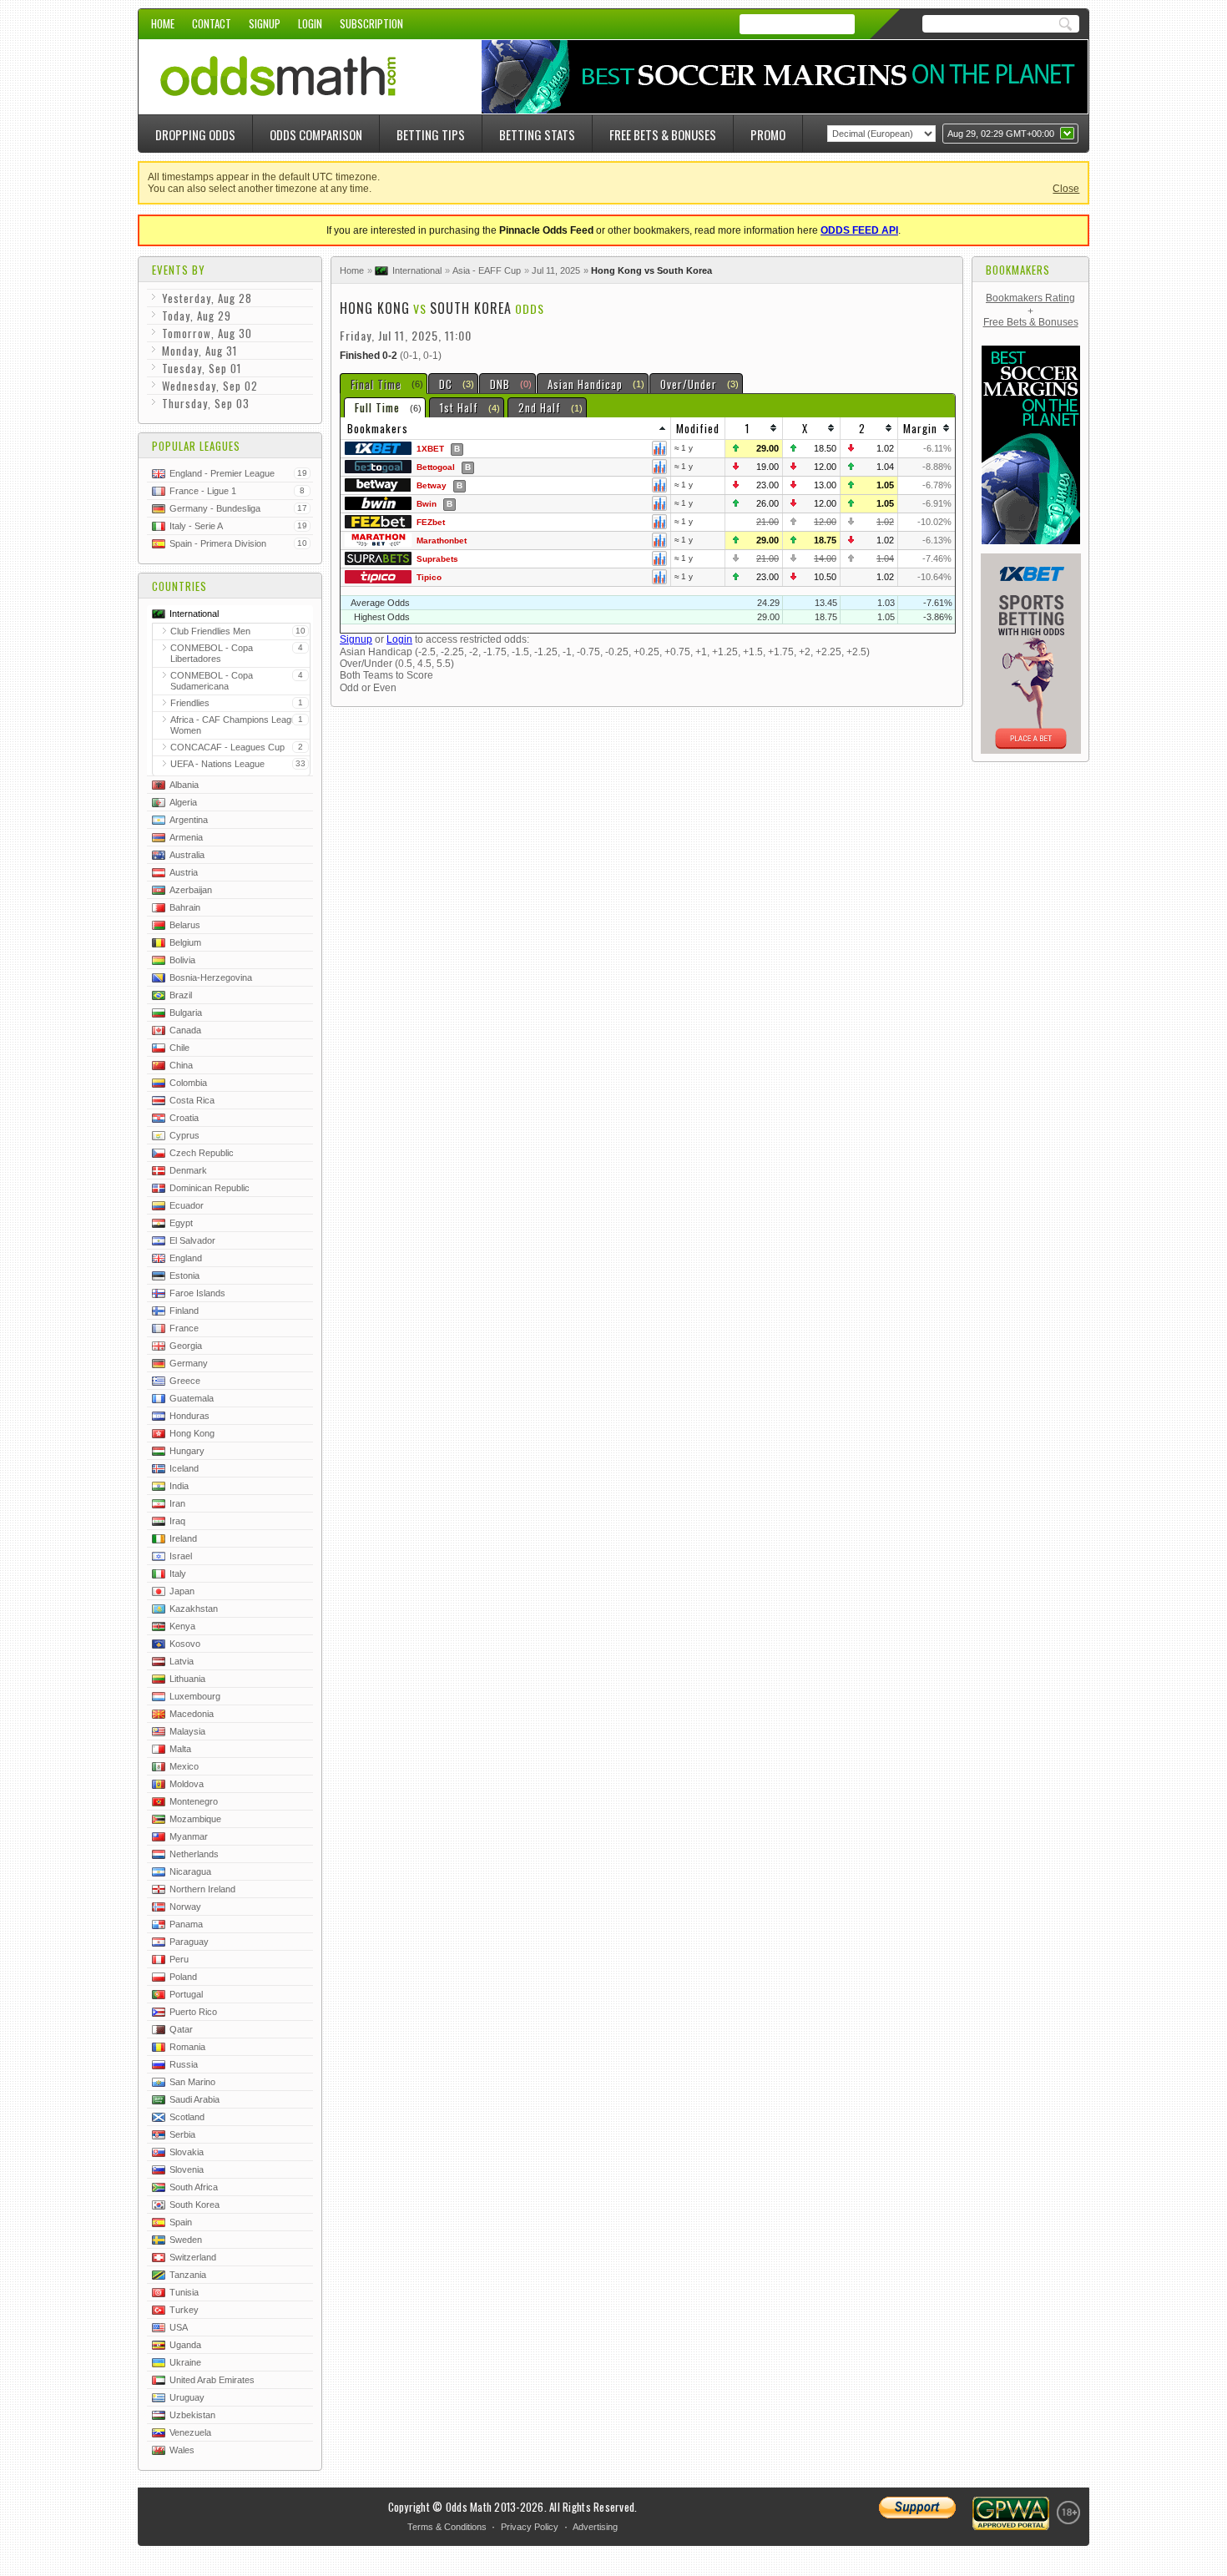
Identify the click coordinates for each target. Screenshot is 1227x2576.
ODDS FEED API (859, 230)
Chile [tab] (179, 1048)
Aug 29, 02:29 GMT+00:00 (1001, 134)
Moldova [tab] (187, 1784)
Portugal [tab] (186, 1994)
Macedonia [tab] (192, 1714)
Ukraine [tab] (185, 2362)
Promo (768, 134)
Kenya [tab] (182, 1626)
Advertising (595, 2527)
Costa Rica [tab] (192, 1100)
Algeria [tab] (183, 802)
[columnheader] (506, 429)
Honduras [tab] (189, 1416)
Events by (179, 270)
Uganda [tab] (185, 2345)
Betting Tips (431, 134)
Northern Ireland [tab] (202, 1889)
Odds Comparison (316, 134)
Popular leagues (196, 446)
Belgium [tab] (185, 942)
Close (1066, 189)
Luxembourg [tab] (195, 1696)
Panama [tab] (186, 1924)
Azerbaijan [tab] (191, 890)
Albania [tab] (184, 785)
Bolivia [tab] (182, 960)
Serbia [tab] (182, 2134)
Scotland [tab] (187, 2117)
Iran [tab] (177, 1503)
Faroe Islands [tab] (197, 1293)
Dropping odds (195, 134)
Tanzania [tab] (188, 2275)
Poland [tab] (183, 1977)
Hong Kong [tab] (192, 1433)
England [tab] (186, 1258)
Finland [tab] (184, 1311)
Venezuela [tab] (190, 2432)
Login (310, 23)
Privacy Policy (530, 2527)
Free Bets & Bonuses (663, 134)
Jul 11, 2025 (556, 270)
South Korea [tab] (194, 2205)
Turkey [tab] (184, 2310)
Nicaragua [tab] (190, 1871)
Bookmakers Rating (1030, 298)
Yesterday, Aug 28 (207, 298)
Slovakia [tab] (187, 2152)
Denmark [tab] (188, 1170)
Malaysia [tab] (187, 1731)
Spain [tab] (181, 2222)
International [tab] (194, 614)
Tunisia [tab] (184, 2292)
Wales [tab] (182, 2450)
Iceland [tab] (184, 1468)
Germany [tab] (189, 1363)
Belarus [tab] (185, 925)
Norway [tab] (185, 1907)
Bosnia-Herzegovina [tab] (211, 977)
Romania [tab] (187, 2047)
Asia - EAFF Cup (487, 270)
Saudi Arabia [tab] (194, 2099)
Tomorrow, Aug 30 (207, 333)
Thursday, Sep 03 (206, 403)
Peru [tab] (179, 1959)
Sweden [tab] (186, 2240)
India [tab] (179, 1486)
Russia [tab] (184, 2064)
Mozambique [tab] (195, 1819)
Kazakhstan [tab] (194, 1609)
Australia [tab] (187, 855)
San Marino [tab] (192, 2082)
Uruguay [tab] (187, 2397)
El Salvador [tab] (192, 1240)
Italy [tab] (178, 1573)
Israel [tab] (181, 1556)
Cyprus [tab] (184, 1135)
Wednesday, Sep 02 (210, 386)
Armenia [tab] (186, 837)
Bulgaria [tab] (186, 1013)
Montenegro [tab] (194, 1801)
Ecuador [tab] (187, 1205)
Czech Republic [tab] (202, 1153)
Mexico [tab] (184, 1766)
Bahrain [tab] (185, 907)
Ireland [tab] (183, 1538)
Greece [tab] (185, 1381)
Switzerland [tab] (193, 2257)
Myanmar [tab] (189, 1836)
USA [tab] (179, 2327)
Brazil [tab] (181, 995)
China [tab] (181, 1065)
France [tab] (184, 1328)
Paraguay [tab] (189, 1942)
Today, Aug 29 (197, 316)
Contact (212, 23)
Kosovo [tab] (185, 1644)
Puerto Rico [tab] (193, 2012)
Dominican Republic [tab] (210, 1188)
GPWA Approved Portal (1011, 2513)
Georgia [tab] (186, 1346)
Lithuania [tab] (187, 1679)
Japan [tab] (182, 1591)
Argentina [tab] (189, 820)
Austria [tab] (184, 872)
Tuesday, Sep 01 (202, 368)
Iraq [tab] (177, 1521)
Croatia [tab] (184, 1118)
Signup (265, 23)
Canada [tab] (185, 1030)
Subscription (371, 23)
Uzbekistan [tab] (192, 2415)
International (417, 270)
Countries (179, 586)
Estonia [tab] (184, 1275)
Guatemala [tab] (192, 1398)
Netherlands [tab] (194, 1854)
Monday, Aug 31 (199, 351)
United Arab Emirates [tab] (212, 2380)
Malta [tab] (180, 1749)
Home (163, 23)
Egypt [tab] (181, 1223)
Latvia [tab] (182, 1661)
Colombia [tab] (188, 1083)
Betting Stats (537, 134)
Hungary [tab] (187, 1451)
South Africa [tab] (194, 2187)
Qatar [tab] (181, 2029)
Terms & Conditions (447, 2527)
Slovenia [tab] (187, 2169)
